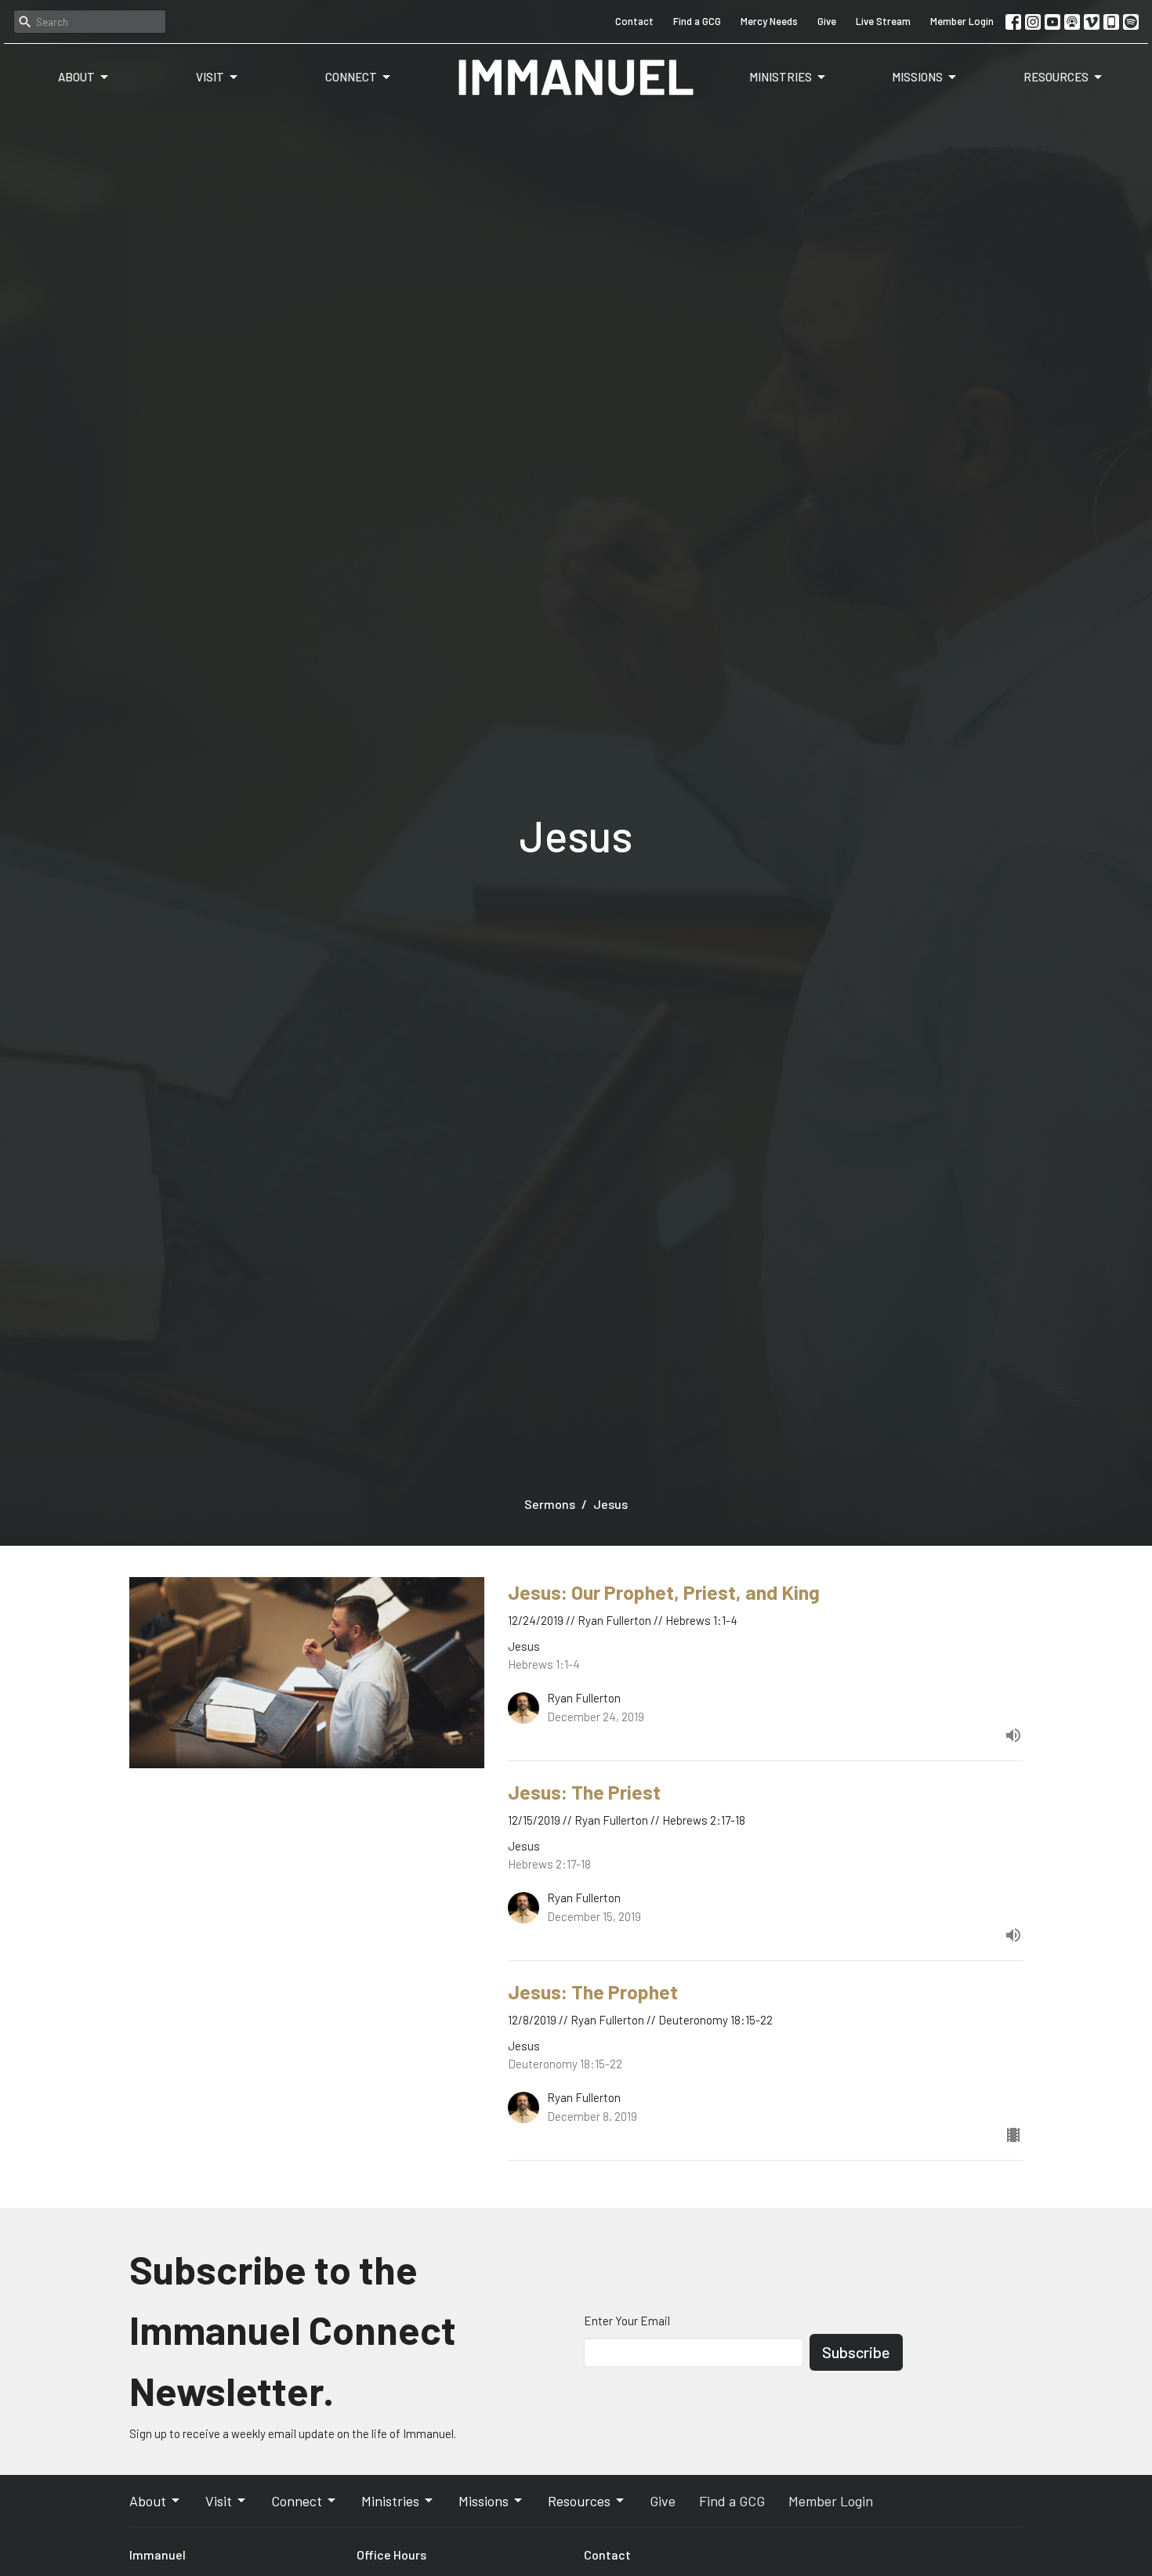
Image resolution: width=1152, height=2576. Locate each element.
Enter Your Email (627, 2321)
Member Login (962, 21)
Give (827, 21)
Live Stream (883, 21)
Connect (351, 77)
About (76, 77)
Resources (1056, 77)
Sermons (550, 1504)
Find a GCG (697, 21)
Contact (634, 21)
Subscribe (856, 2352)
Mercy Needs (769, 21)
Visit (210, 77)
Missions (917, 77)
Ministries (781, 77)
